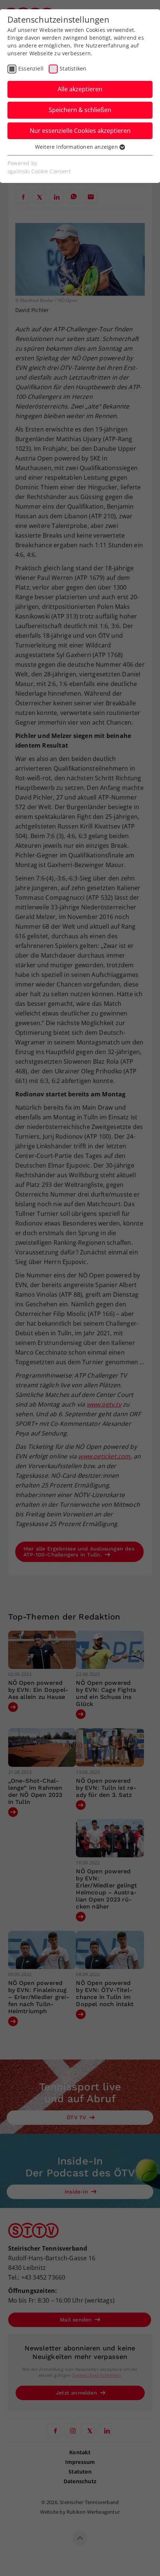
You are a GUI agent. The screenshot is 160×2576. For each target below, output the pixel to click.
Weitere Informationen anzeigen (77, 147)
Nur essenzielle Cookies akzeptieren (80, 131)
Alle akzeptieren (80, 89)
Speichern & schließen (80, 110)
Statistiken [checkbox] (73, 68)
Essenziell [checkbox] (31, 68)
